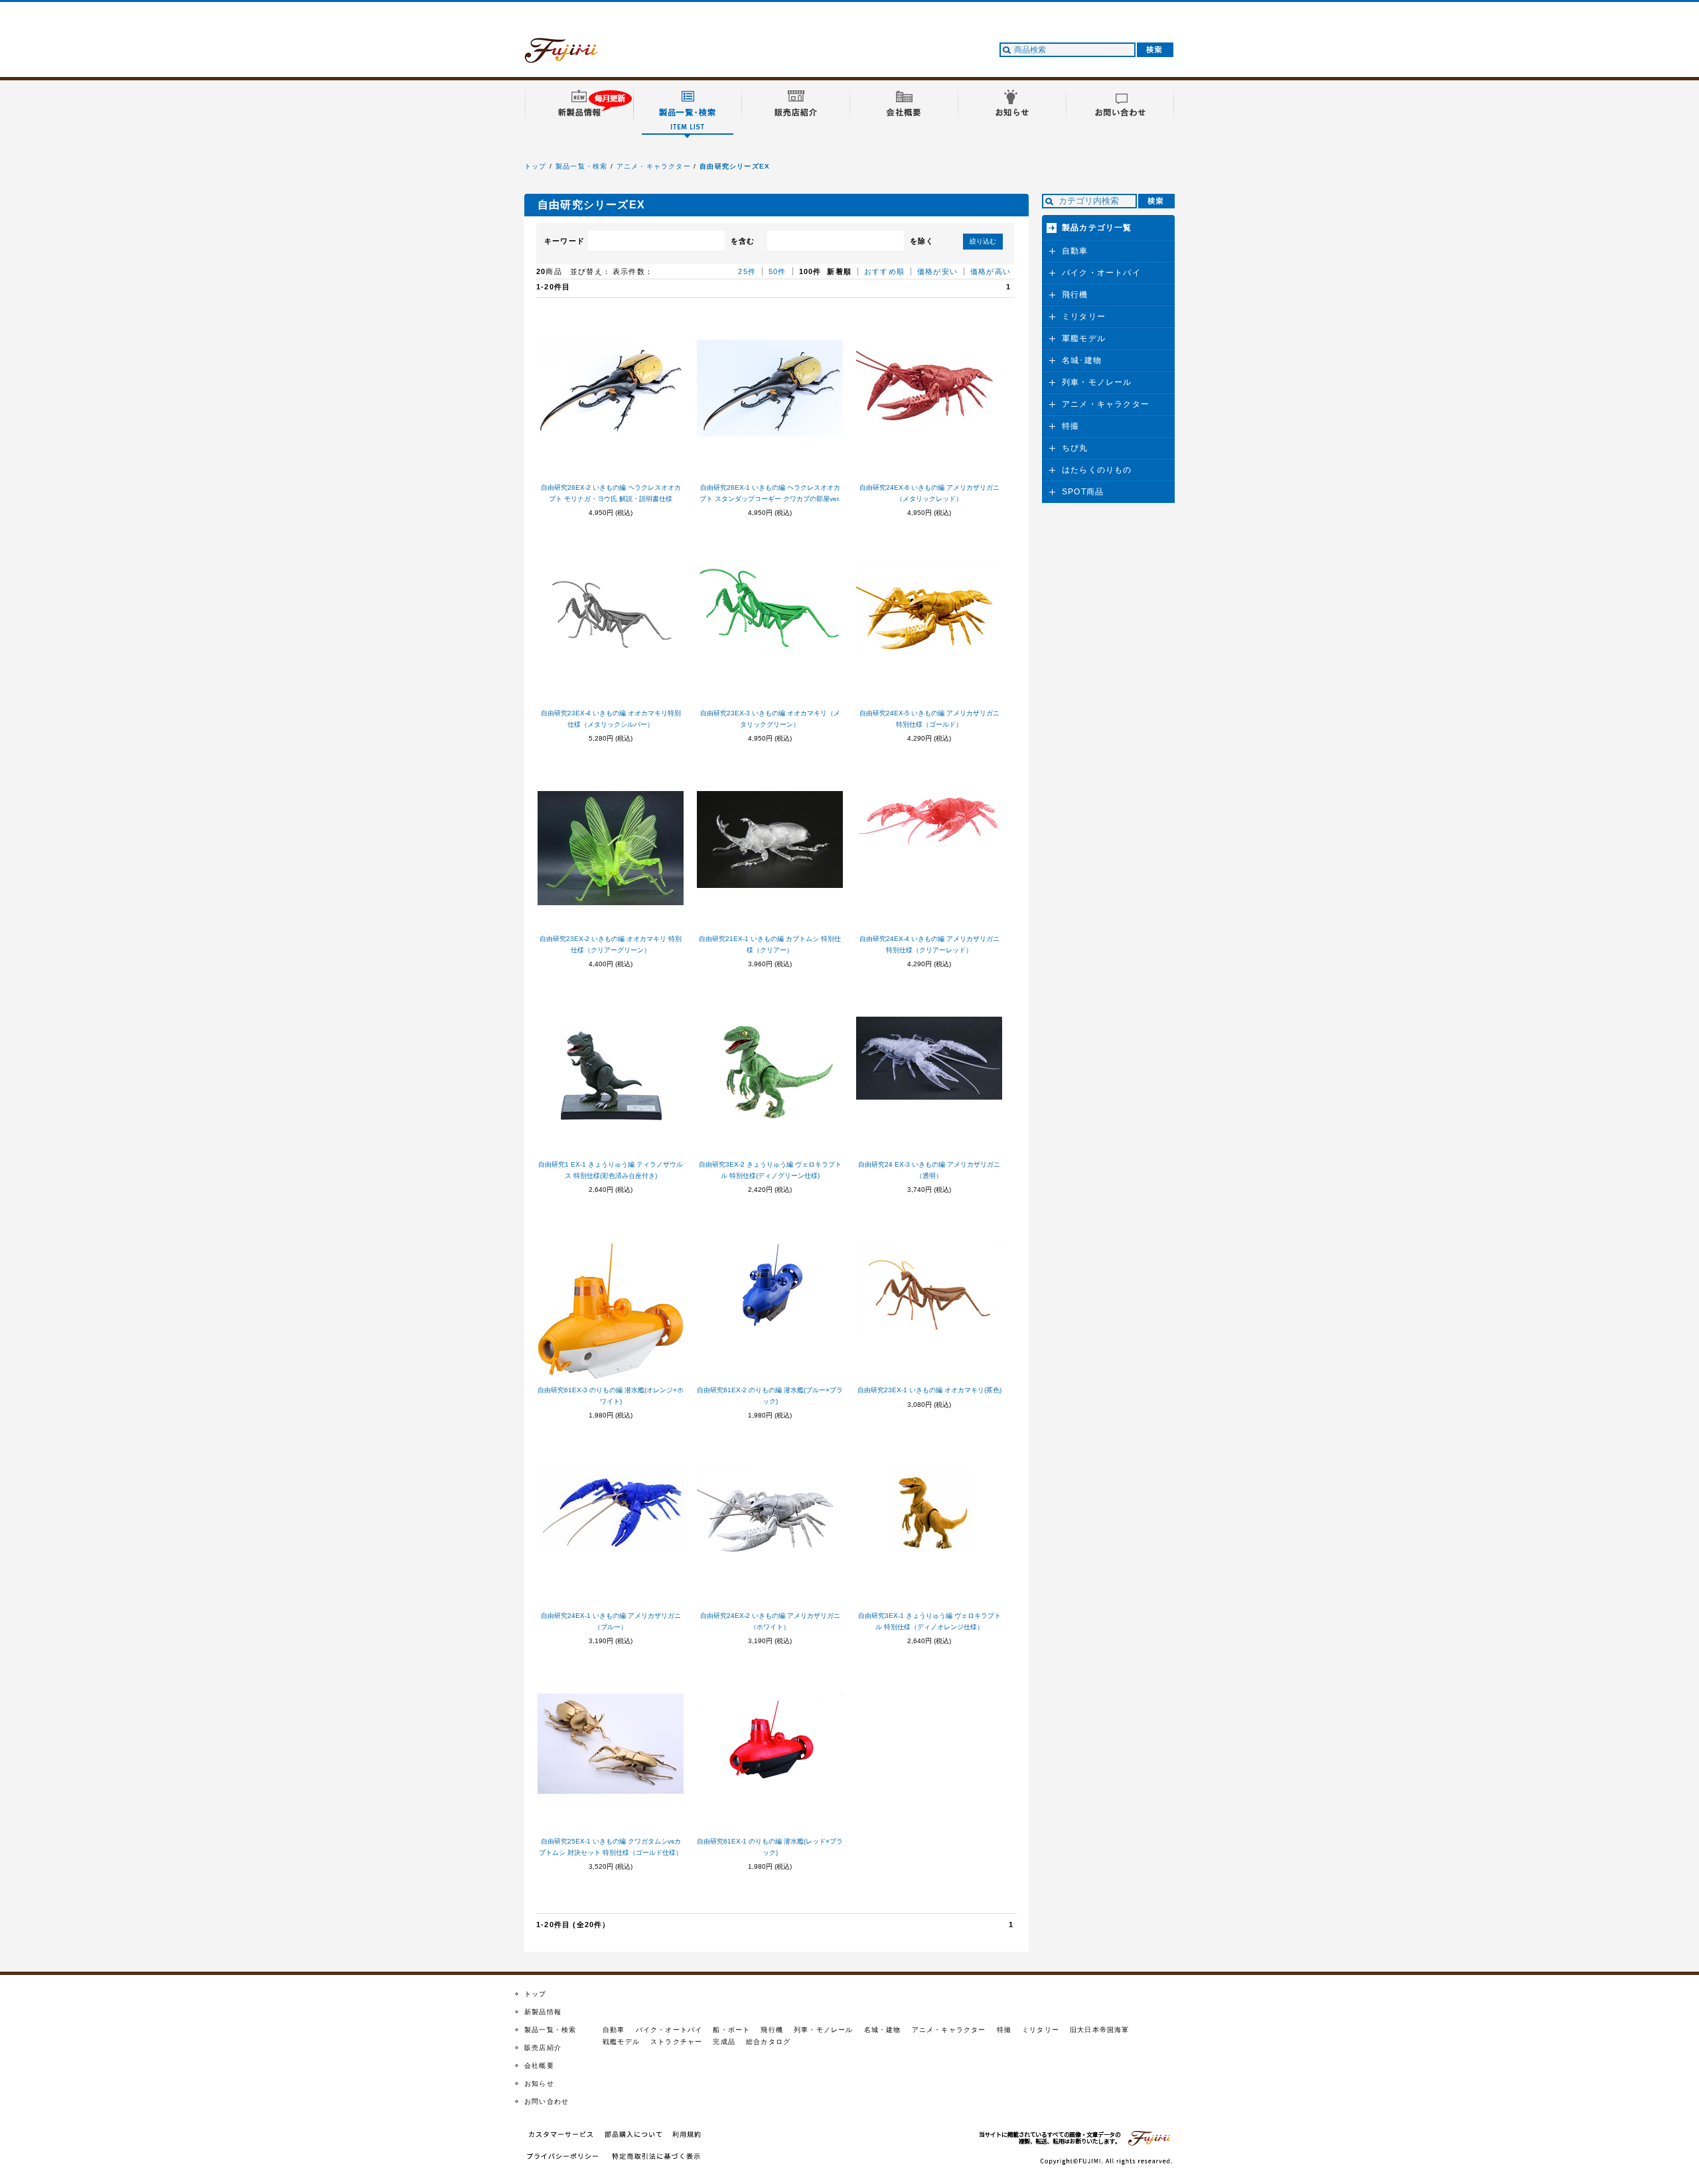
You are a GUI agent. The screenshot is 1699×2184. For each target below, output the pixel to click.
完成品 (724, 2042)
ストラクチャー (676, 2042)
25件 (747, 271)
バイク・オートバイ (1101, 273)
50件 (777, 271)
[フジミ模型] (574, 55)
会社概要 (539, 2066)
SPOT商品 (1083, 492)
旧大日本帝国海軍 (1100, 2030)
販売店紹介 (543, 2048)
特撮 (1071, 426)
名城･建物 (1082, 360)
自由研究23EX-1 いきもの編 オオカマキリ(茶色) (929, 1390)
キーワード (564, 241)
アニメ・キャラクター (654, 166)
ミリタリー (1084, 317)
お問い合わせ (547, 2101)
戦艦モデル (621, 2042)
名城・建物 (883, 2030)
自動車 (1075, 251)
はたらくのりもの (1097, 470)
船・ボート (731, 2030)
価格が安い (937, 271)
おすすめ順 (884, 271)
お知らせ (539, 2083)
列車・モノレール (1097, 382)
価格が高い (991, 271)
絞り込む (983, 241)
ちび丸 (1075, 448)
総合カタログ (768, 2042)
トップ (536, 166)
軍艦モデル (1084, 338)
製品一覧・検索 (581, 166)
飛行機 (1075, 295)
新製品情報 (543, 2012)
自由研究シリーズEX (735, 166)
